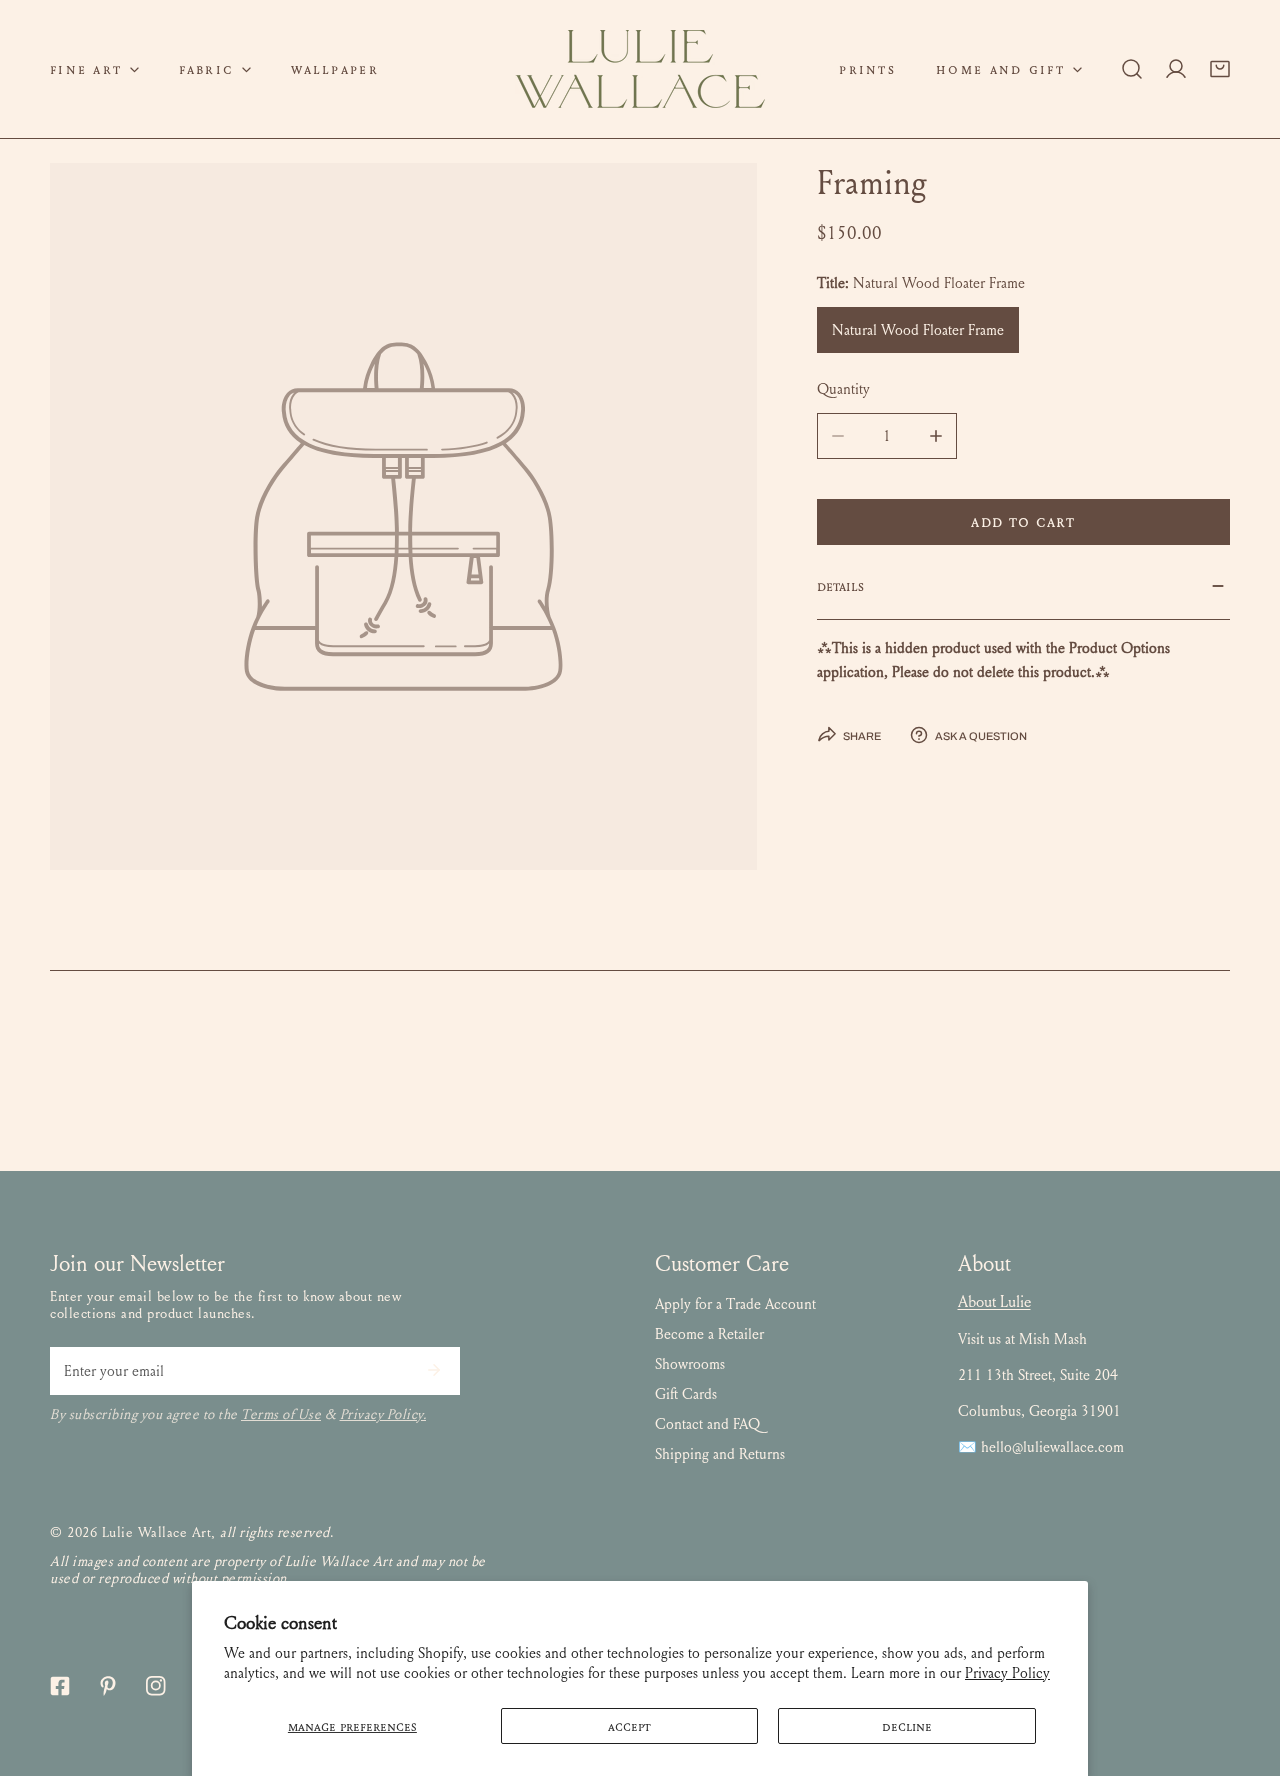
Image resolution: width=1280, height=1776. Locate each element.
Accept (629, 1726)
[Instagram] (156, 1686)
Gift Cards (686, 1394)
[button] (94, 69)
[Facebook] (60, 1686)
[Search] (1132, 69)
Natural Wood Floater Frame (918, 330)
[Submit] (434, 1370)
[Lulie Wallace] (640, 69)
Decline (907, 1726)
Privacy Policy (1007, 1673)
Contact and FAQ (707, 1424)
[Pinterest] (108, 1686)
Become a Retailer (709, 1334)
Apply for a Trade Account (735, 1304)
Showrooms (690, 1364)
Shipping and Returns (720, 1454)
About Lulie (994, 1301)
